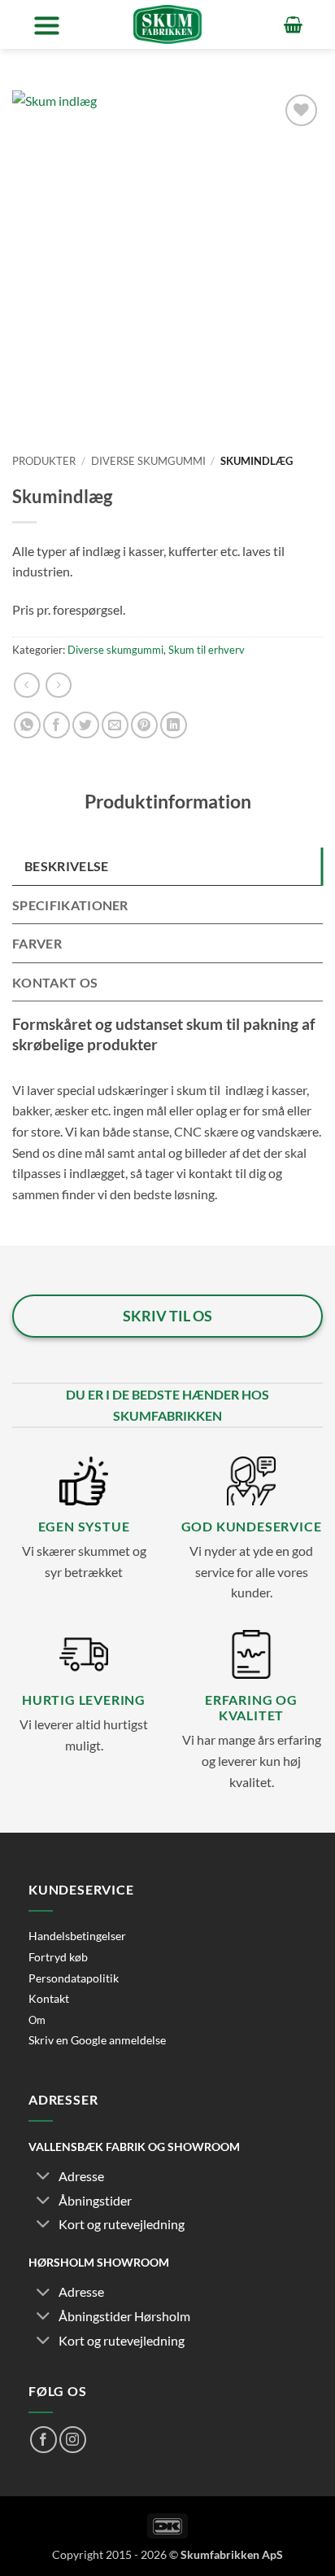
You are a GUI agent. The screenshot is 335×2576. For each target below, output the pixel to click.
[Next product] (26, 685)
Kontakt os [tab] (55, 982)
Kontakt (49, 1998)
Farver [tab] (37, 943)
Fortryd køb (58, 1957)
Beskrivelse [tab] (67, 866)
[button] (47, 25)
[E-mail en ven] (115, 725)
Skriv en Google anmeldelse (97, 2040)
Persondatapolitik (74, 1978)
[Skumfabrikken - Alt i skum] (167, 24)
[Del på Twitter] (86, 725)
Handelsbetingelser (77, 1936)
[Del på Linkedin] (174, 725)
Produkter (44, 461)
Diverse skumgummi (148, 461)
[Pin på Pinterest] (144, 725)
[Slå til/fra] (43, 2177)
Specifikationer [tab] (70, 905)
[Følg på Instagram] (73, 2440)
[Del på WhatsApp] (27, 725)
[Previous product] (58, 685)
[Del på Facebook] (57, 725)
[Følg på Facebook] (44, 2440)
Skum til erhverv (207, 650)
